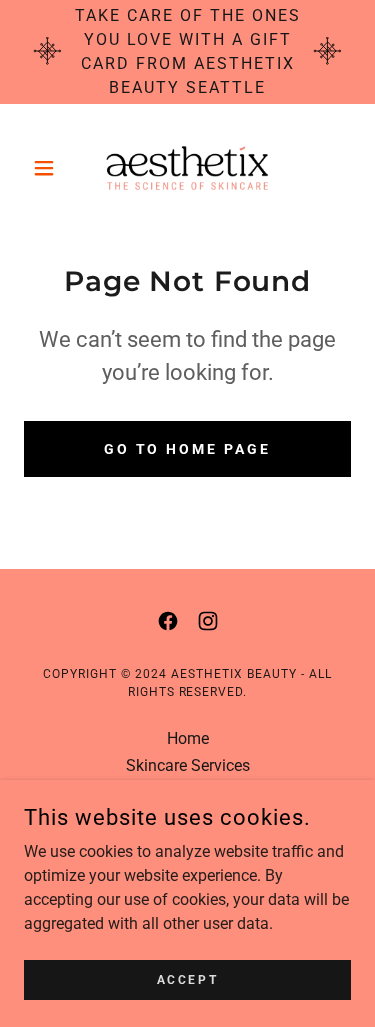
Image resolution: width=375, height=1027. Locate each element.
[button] (48, 168)
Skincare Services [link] (188, 765)
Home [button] (188, 738)
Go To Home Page (188, 449)
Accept (187, 979)
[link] (188, 168)
